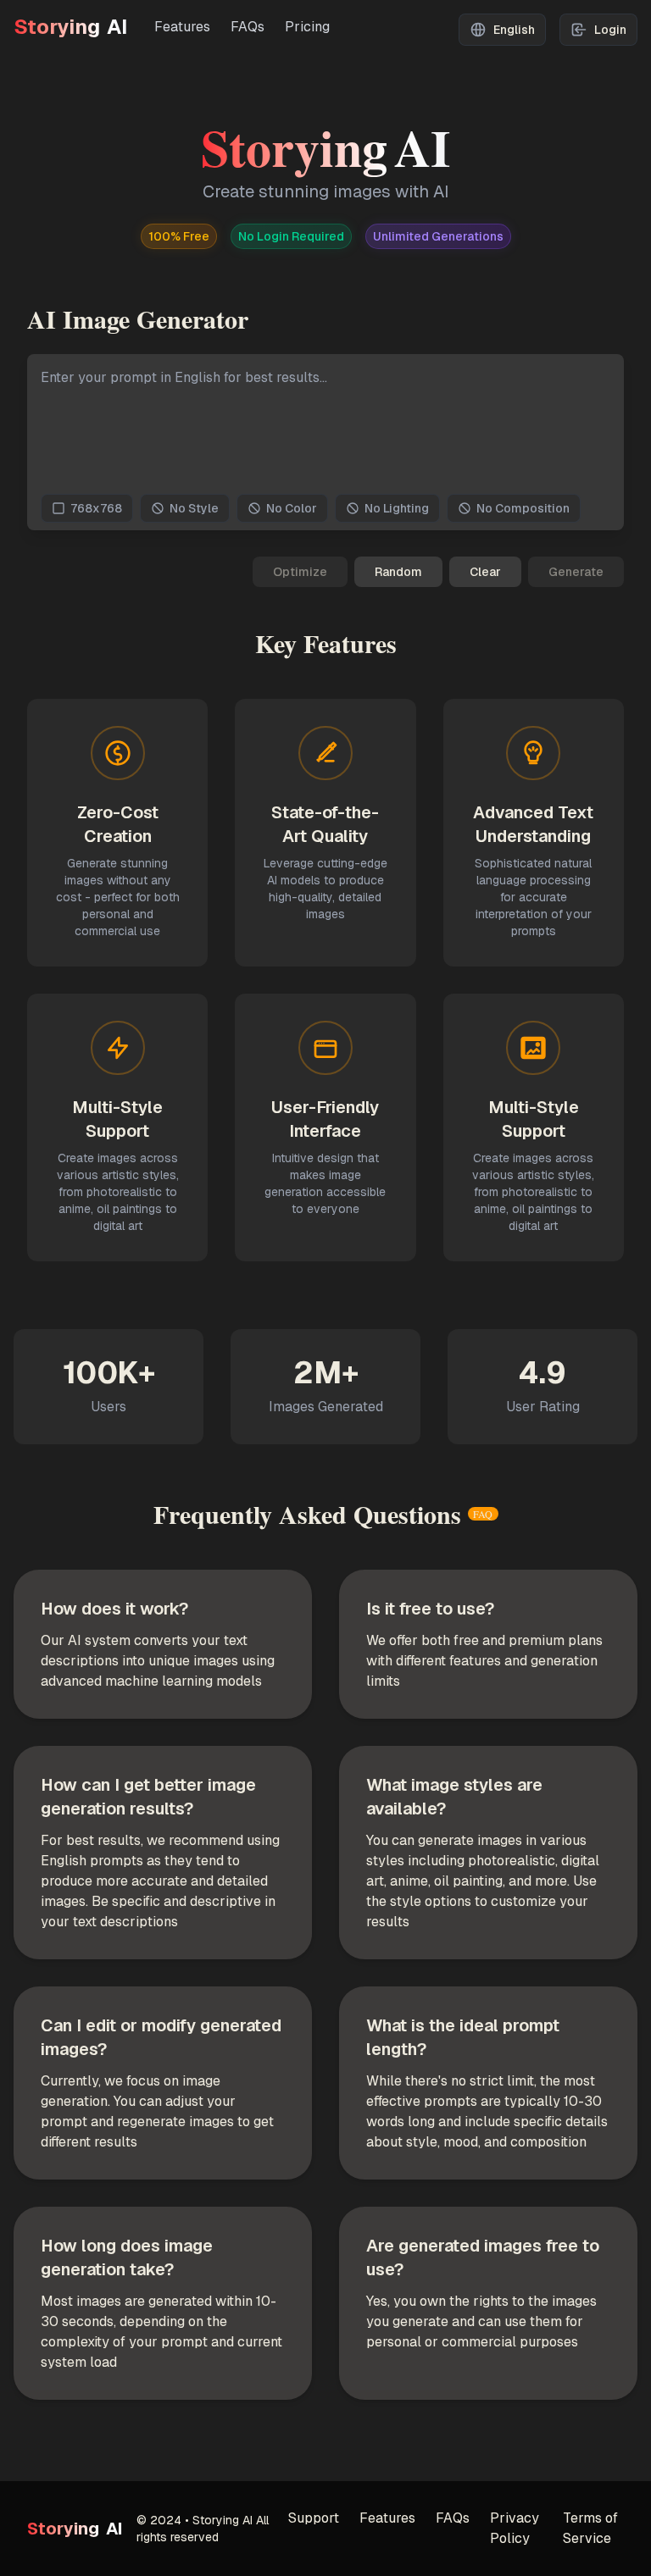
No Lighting (397, 508)
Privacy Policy (515, 2528)
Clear (485, 572)
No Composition (523, 508)
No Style (194, 508)
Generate (576, 572)
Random (398, 572)
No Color (292, 508)
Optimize (300, 572)
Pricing (307, 27)
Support (314, 2518)
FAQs (248, 27)
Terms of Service (590, 2528)
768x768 (96, 508)
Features (182, 27)
